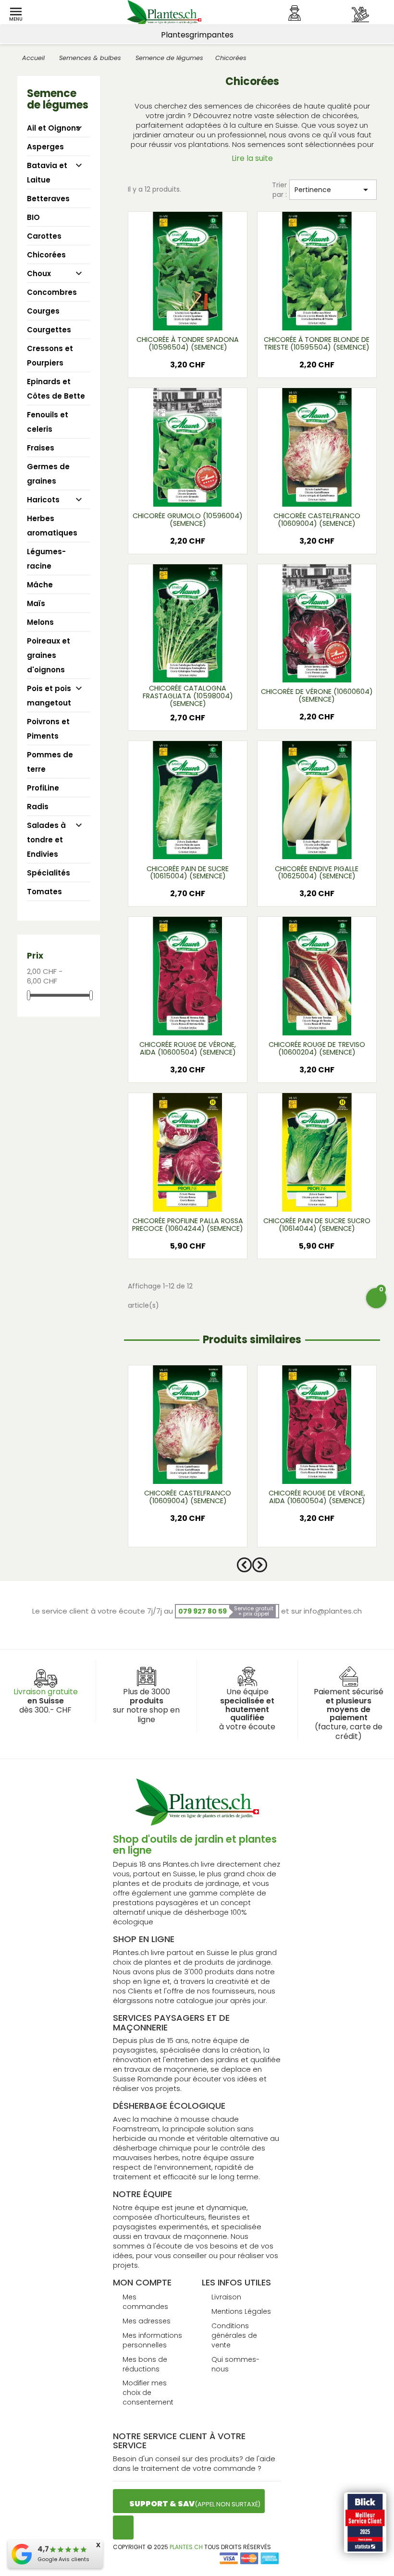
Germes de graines (48, 474)
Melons (40, 622)
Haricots (43, 500)
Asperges (45, 147)
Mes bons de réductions (145, 2364)
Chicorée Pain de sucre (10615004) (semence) (188, 873)
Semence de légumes (58, 99)
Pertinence (333, 190)
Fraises (41, 448)
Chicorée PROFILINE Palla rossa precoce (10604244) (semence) (188, 1225)
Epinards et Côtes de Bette (56, 389)
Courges (43, 311)
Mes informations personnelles (152, 2340)
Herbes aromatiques (52, 526)
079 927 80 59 (203, 1611)
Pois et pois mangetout (49, 696)
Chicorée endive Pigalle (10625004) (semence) (317, 873)
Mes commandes (145, 2302)
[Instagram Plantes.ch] (123, 2527)
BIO (33, 217)
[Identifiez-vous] (295, 13)
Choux (39, 273)
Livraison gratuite (46, 1692)
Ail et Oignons (54, 128)
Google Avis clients (63, 2559)
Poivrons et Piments (48, 729)
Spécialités (49, 873)
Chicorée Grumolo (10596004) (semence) (188, 520)
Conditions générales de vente (234, 2335)
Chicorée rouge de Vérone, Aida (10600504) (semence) (188, 1048)
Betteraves (48, 199)
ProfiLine (43, 788)
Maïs (36, 603)
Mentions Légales (241, 2311)
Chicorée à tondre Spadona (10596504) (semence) (188, 343)
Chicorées (46, 255)
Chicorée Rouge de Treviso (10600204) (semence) (317, 1048)
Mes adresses (147, 2321)
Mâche (40, 585)
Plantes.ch (186, 2547)
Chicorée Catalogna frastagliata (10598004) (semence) (188, 696)
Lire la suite (252, 158)
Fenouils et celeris (48, 422)
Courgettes (49, 330)
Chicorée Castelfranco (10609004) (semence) (317, 520)
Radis (38, 807)
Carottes (44, 236)
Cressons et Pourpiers (50, 356)
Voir (187, 317)
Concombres (52, 292)
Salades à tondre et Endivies (46, 840)
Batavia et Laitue (47, 173)
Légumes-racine (46, 559)
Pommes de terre (50, 762)
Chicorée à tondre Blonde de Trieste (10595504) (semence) (317, 343)
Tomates (44, 892)
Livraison (226, 2297)
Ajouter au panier (188, 368)
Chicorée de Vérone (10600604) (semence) (317, 695)
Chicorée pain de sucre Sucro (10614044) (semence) (317, 1225)
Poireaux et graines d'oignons (49, 655)
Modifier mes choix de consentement (148, 2393)
